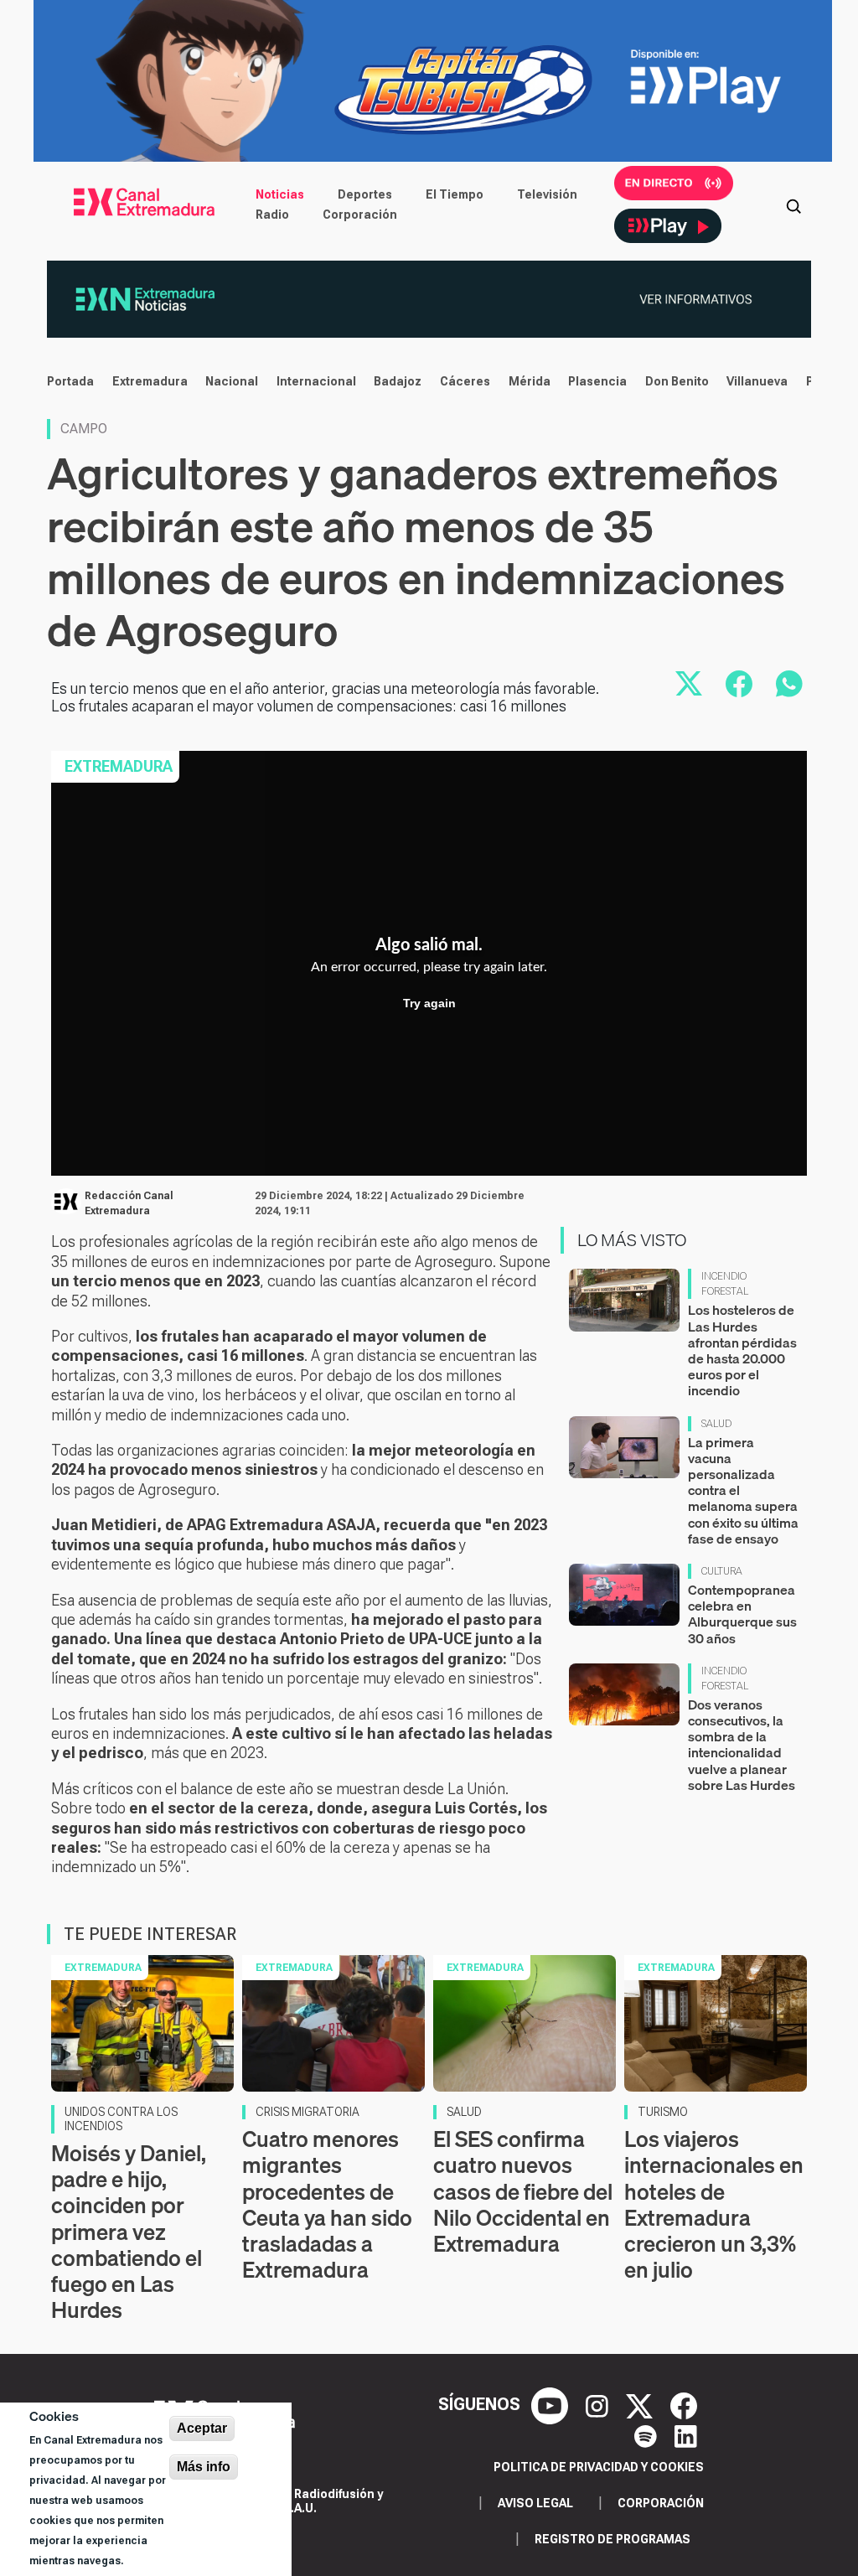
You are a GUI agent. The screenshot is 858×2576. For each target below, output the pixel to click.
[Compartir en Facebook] (739, 684)
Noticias (280, 194)
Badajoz (398, 381)
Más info (204, 2467)
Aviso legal (535, 2503)
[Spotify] (648, 2434)
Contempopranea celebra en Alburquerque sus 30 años (742, 1614)
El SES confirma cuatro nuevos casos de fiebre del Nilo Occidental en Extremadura (523, 2191)
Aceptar (202, 2428)
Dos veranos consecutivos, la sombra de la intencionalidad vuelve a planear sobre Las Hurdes (742, 1745)
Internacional (316, 381)
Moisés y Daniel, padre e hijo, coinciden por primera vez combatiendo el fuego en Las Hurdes (129, 2232)
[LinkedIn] (686, 2434)
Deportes (365, 194)
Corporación (360, 215)
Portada (70, 381)
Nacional (232, 381)
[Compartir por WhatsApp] (789, 684)
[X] (641, 2404)
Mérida (530, 381)
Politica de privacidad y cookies (599, 2467)
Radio (272, 215)
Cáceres (465, 381)
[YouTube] (552, 2404)
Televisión (547, 194)
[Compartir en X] (689, 684)
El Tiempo (455, 194)
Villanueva (757, 381)
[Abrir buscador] (793, 204)
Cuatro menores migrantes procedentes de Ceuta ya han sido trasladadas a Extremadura (327, 2204)
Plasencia (597, 381)
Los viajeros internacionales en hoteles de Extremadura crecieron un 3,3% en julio (714, 2204)
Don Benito (677, 381)
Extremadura (150, 381)
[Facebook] (684, 2404)
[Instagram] (599, 2404)
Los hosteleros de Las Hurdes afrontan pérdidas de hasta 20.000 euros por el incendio (742, 1350)
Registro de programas (612, 2539)
